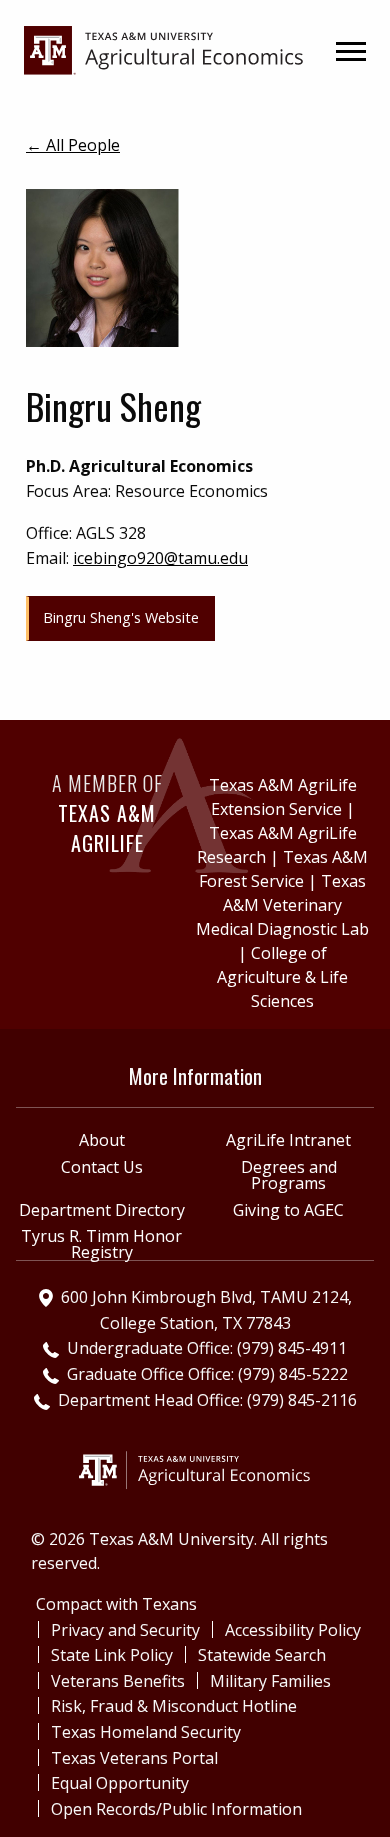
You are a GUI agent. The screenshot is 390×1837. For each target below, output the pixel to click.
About (102, 1140)
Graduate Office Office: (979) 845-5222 (207, 1374)
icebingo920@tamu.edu (160, 558)
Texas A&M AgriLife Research (277, 845)
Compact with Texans (116, 1604)
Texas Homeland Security (146, 1732)
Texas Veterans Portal (134, 1758)
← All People (73, 145)
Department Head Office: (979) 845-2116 (207, 1400)
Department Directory (102, 1210)
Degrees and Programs (289, 1175)
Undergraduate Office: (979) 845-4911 (207, 1348)
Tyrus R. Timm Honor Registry (101, 1244)
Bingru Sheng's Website (121, 617)
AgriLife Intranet (288, 1140)
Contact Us (102, 1167)
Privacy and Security (125, 1630)
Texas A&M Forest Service (283, 869)
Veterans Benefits (118, 1681)
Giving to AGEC (288, 1210)
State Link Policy (112, 1655)
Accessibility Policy (293, 1630)
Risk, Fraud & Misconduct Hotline (174, 1706)
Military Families (270, 1681)
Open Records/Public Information (176, 1809)
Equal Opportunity (120, 1783)
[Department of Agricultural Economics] (164, 49)
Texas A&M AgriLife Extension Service (283, 797)
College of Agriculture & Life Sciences (282, 977)
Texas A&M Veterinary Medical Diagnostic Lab (282, 905)
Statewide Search (262, 1655)
